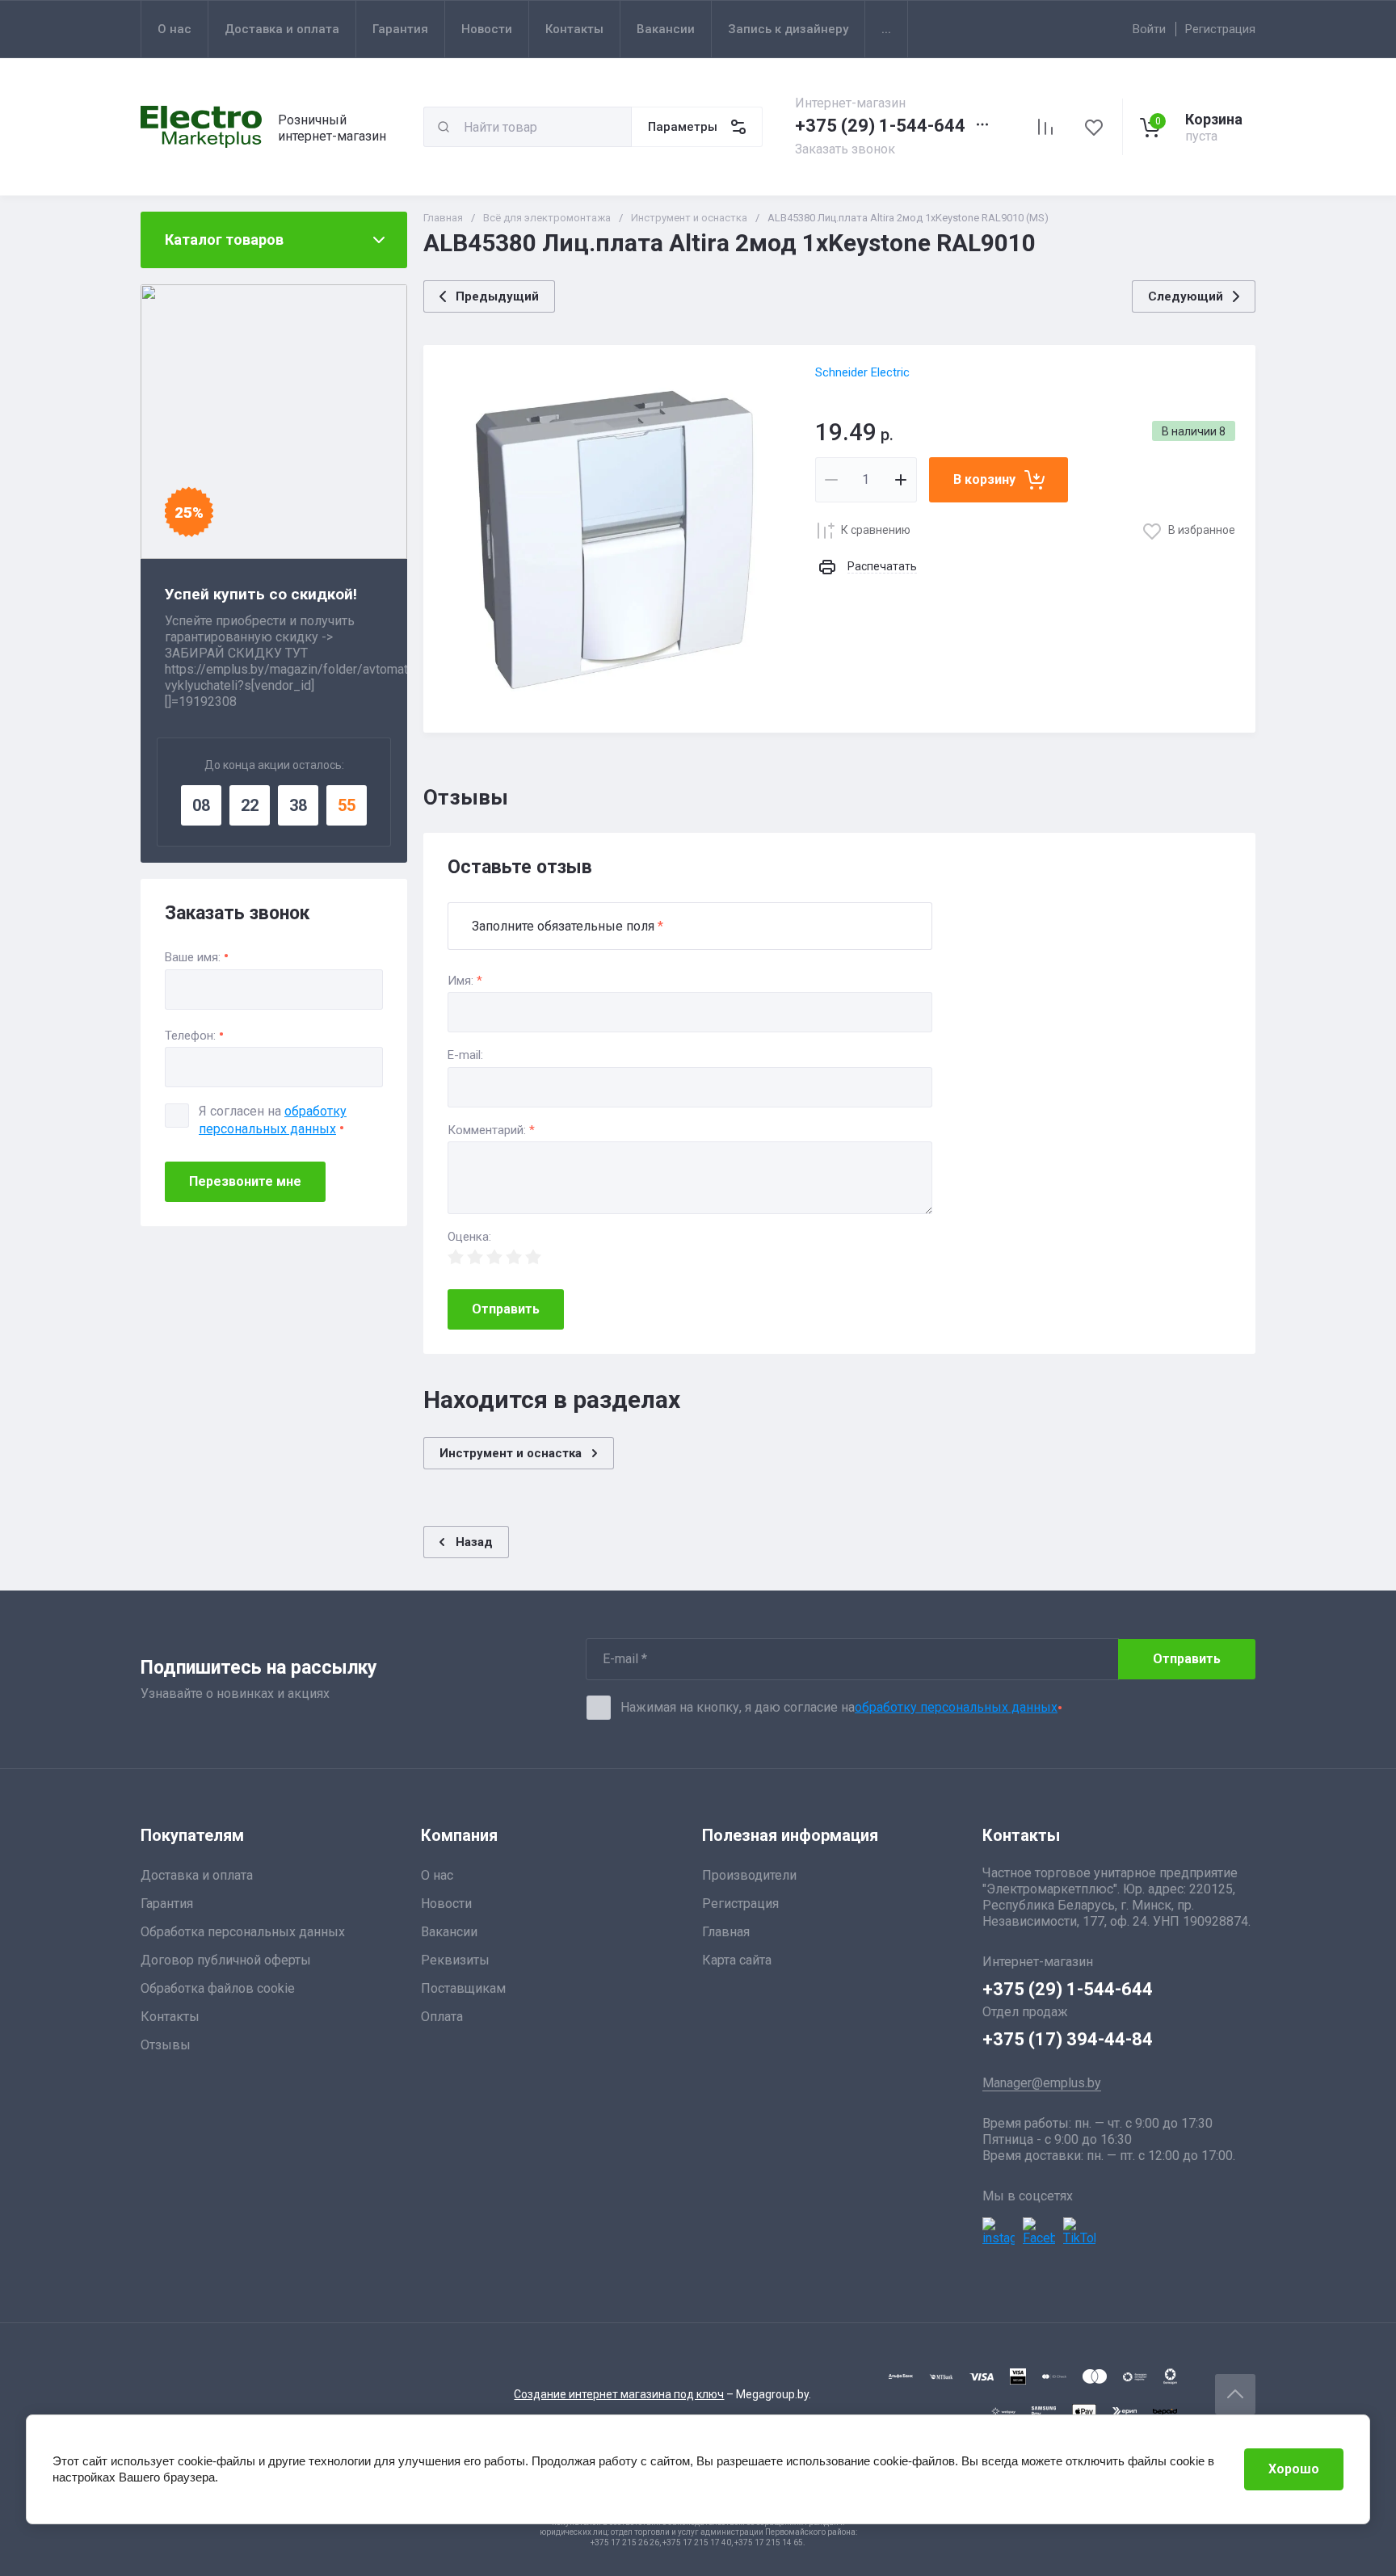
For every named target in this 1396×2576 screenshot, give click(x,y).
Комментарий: (491, 1130)
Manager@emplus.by (1042, 2083)
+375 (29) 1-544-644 (880, 126)
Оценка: (469, 1237)
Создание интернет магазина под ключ (619, 2394)
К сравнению (876, 530)
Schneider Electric (862, 372)
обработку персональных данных (956, 1707)
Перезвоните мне (245, 1181)
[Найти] (444, 127)
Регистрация (1220, 29)
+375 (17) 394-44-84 (1068, 2039)
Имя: (465, 981)
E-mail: (465, 1055)
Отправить (506, 1309)
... (886, 29)
